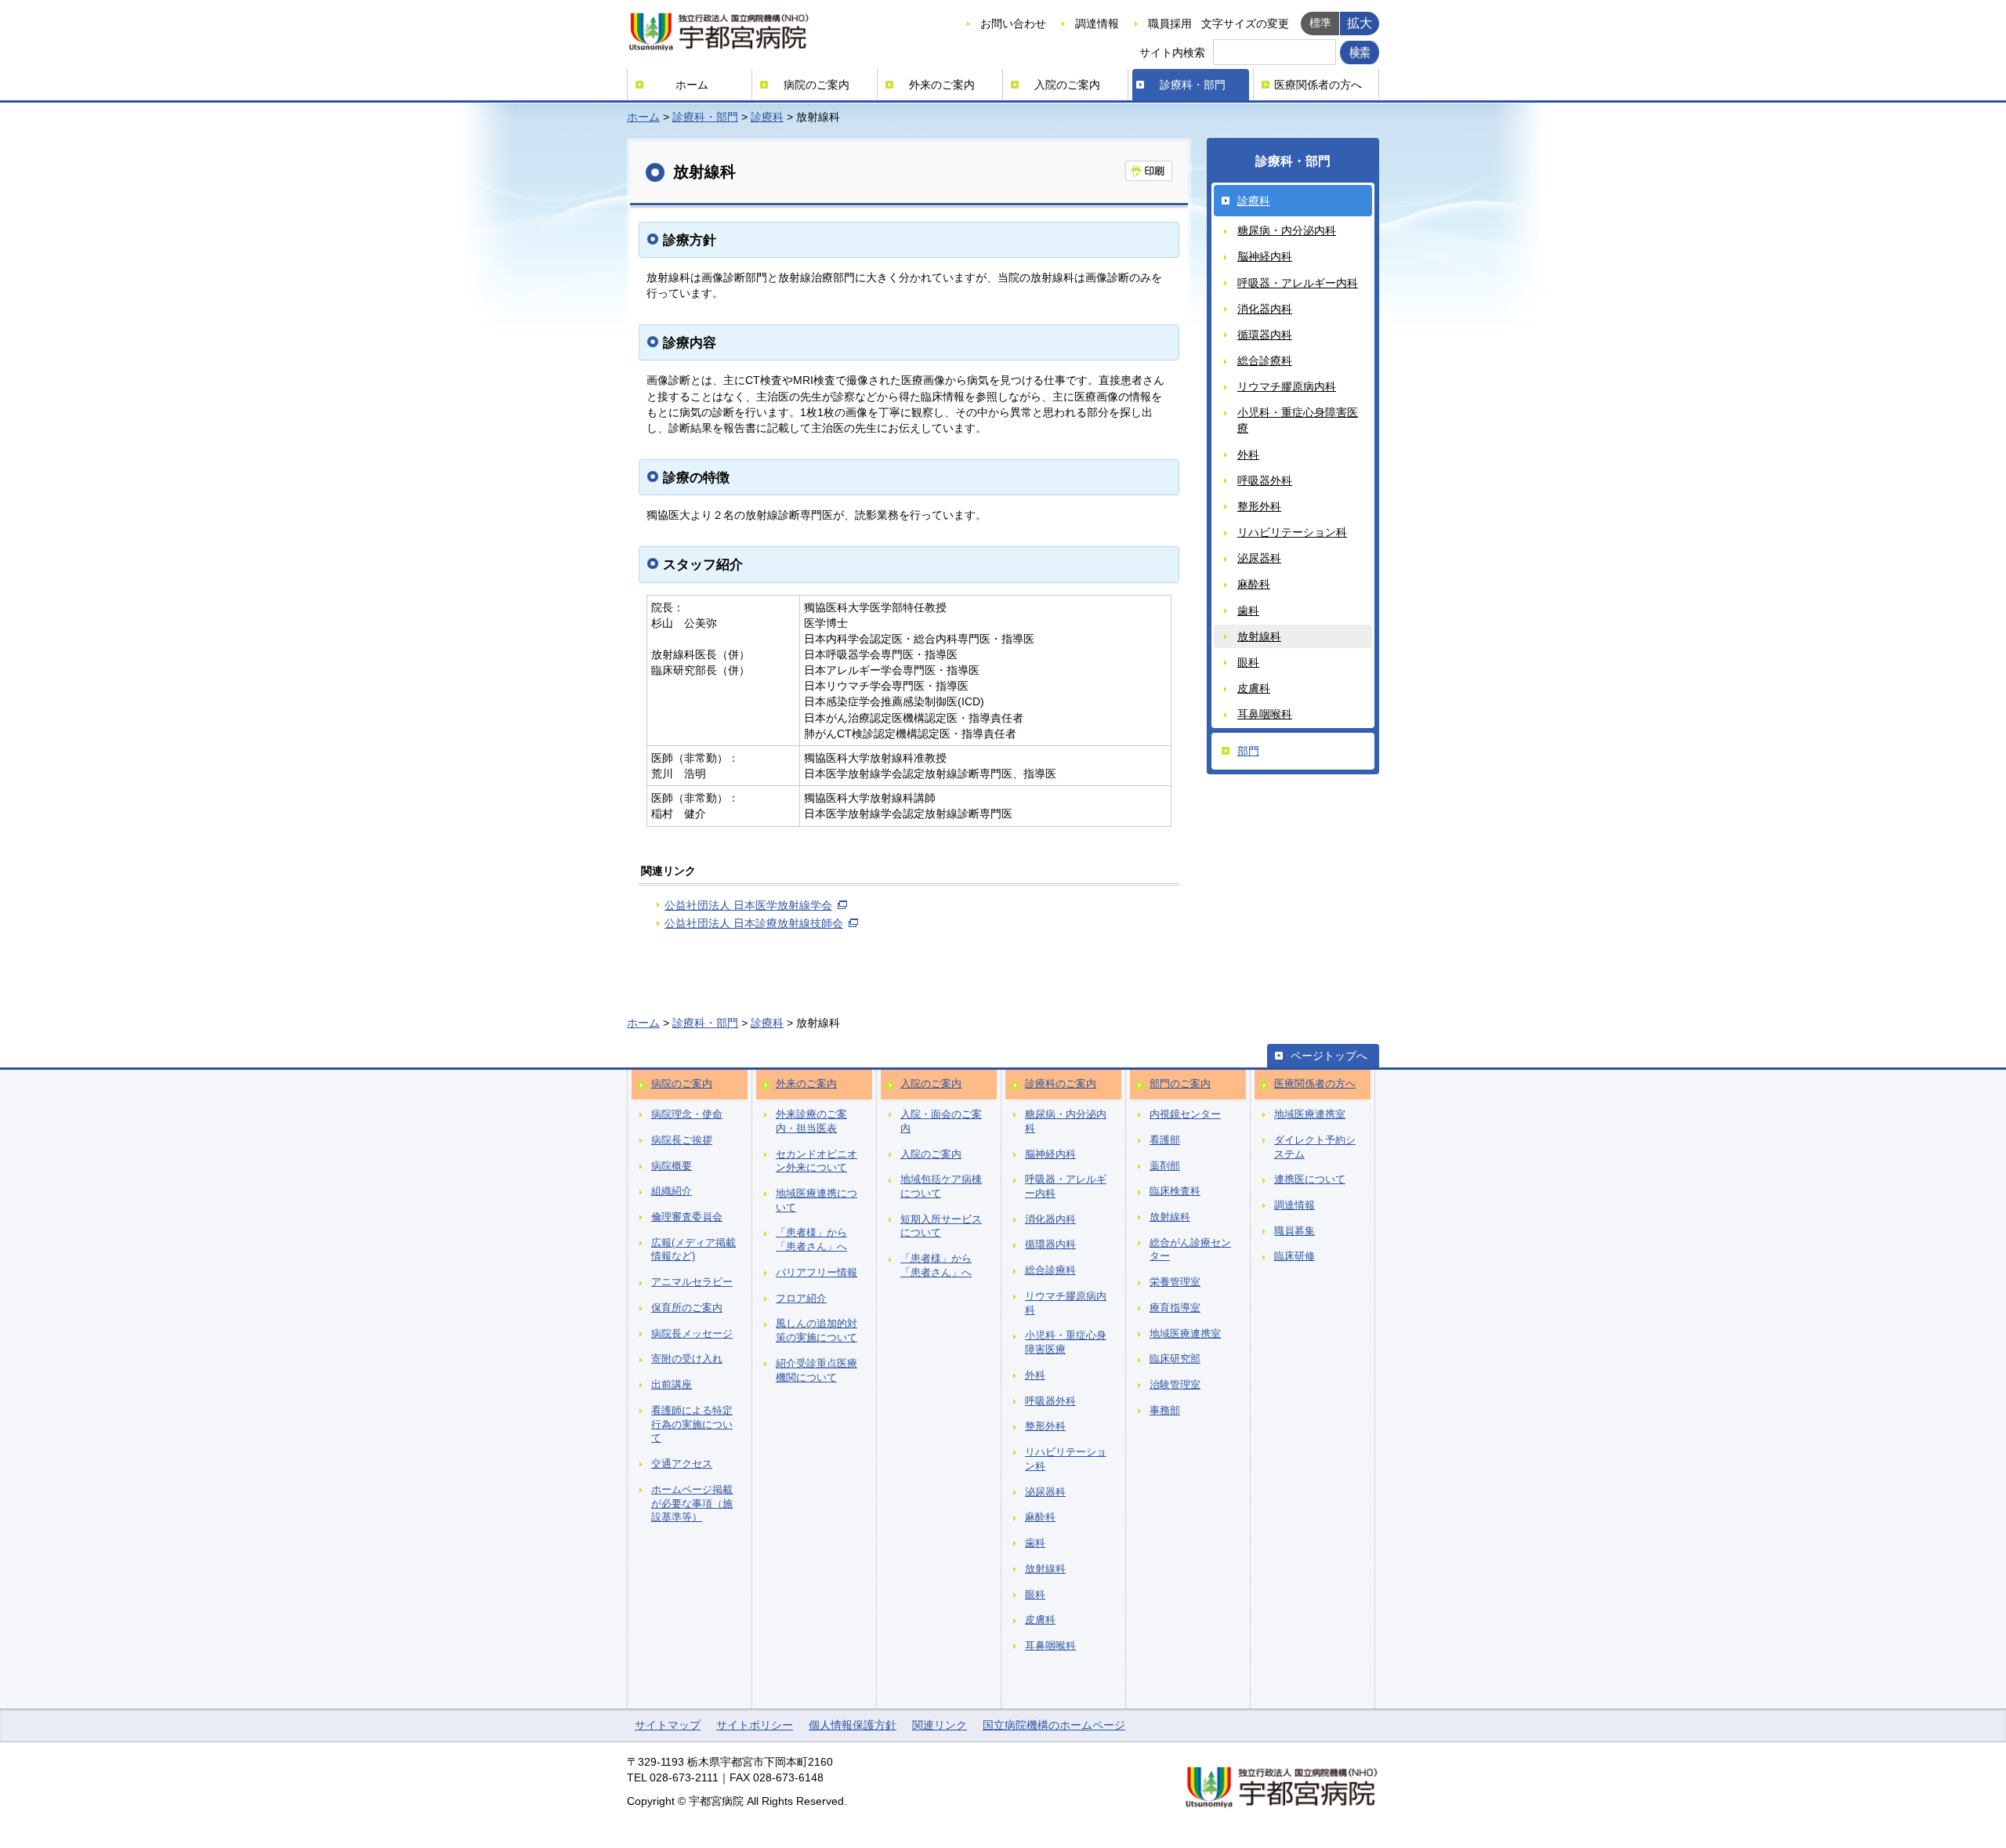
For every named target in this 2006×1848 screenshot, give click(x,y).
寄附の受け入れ (687, 1359)
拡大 (1360, 23)
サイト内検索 (1172, 53)
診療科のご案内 (1061, 1084)
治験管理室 (1175, 1385)
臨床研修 (1294, 1256)
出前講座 (672, 1385)
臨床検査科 (1175, 1191)
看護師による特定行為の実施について (692, 1424)
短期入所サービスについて (941, 1227)
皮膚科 (1254, 688)
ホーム (692, 85)
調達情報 (1097, 24)
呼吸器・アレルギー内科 (1298, 283)
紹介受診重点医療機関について (817, 1371)
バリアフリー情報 (817, 1273)
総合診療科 (1265, 361)
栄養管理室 (1175, 1282)
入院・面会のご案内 (941, 1121)
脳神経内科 (1265, 256)
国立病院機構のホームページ (1054, 1725)
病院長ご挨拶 (682, 1140)
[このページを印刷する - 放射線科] (1149, 171)
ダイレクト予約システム (1315, 1147)
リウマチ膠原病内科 (1287, 386)
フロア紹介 (801, 1299)
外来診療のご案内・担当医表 (811, 1121)
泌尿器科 (1259, 558)
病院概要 (672, 1166)
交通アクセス (682, 1464)
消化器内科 (1265, 309)
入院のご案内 (1067, 85)
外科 (1248, 455)
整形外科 (1259, 506)
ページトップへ (1329, 1056)
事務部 (1165, 1411)
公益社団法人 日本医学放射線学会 (748, 905)
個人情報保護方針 (853, 1725)
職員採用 (1170, 24)
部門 (1248, 751)
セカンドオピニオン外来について (817, 1161)
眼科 (1248, 662)
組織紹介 (672, 1191)
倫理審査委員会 (687, 1217)
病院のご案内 (817, 85)
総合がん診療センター (1190, 1250)
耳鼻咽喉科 (1265, 714)
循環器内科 (1265, 335)
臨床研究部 (1175, 1359)
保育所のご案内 (687, 1308)
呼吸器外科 (1265, 480)
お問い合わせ (1013, 24)
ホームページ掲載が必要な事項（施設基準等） (692, 1504)
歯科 (1248, 611)
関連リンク (940, 1725)
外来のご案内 (942, 85)
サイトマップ (668, 1725)
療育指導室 (1175, 1308)
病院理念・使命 (687, 1114)
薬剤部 (1165, 1166)
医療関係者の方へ (1318, 85)
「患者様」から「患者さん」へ (811, 1240)
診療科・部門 (1193, 85)
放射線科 (1259, 636)
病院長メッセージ (692, 1334)
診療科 (767, 117)
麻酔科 (1254, 584)
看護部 (1165, 1140)
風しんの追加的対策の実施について (817, 1331)
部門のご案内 (1180, 1084)
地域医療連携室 (1185, 1334)
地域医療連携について (817, 1201)
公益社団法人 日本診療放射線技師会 (754, 923)
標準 (1320, 23)
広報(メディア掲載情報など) (693, 1250)
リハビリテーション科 (1292, 532)
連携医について (1310, 1179)
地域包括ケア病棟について (941, 1187)
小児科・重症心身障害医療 (1298, 420)
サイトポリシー (755, 1725)
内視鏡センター (1185, 1114)
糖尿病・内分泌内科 (1287, 230)
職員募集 (1294, 1231)
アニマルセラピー (692, 1282)
